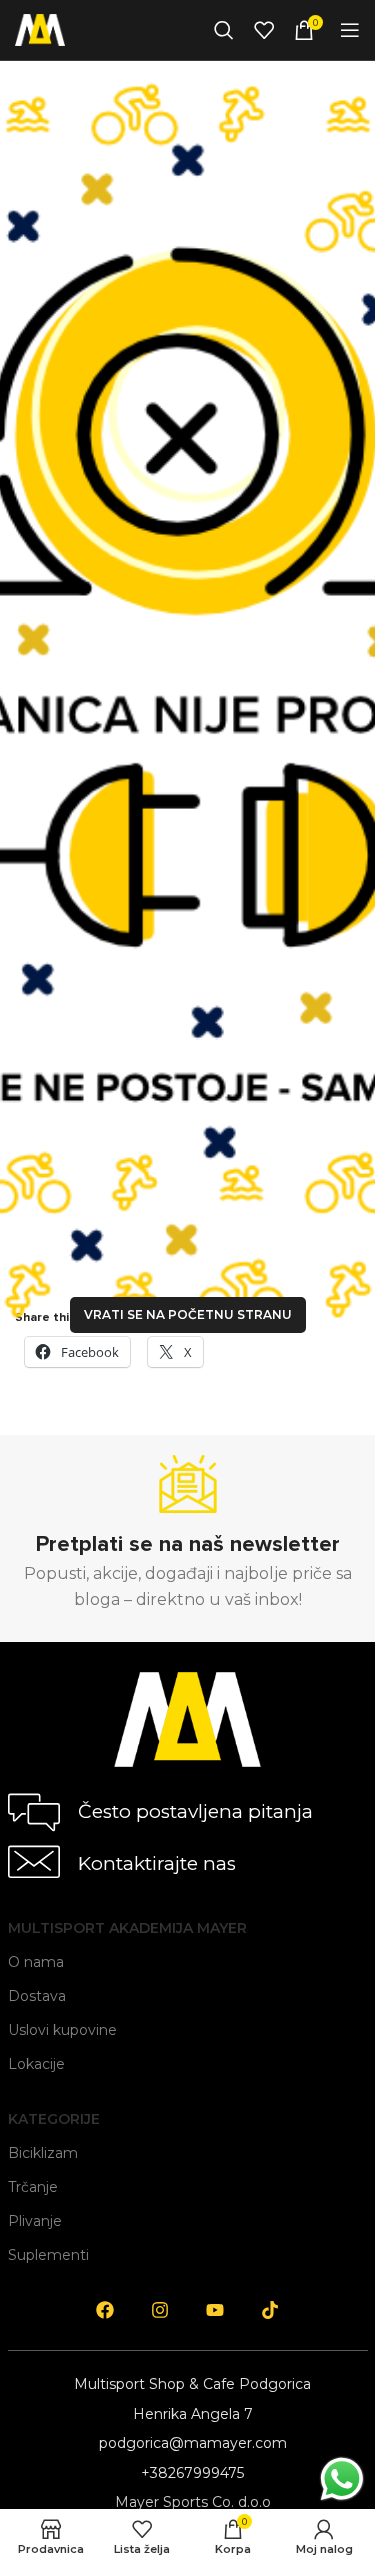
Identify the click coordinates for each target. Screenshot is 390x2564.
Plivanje (35, 2221)
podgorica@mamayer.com (193, 2443)
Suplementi (48, 2255)
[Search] (224, 30)
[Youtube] (215, 2310)
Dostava (37, 1996)
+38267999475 (192, 2473)
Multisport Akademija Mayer (127, 1928)
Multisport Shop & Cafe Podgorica (192, 2384)
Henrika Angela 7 (193, 2414)
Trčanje (33, 2187)
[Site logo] (40, 28)
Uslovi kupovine (62, 2030)
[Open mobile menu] (350, 30)
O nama (36, 1962)
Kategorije (54, 2119)
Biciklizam (43, 2153)
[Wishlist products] (264, 30)
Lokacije (36, 2064)
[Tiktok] (270, 2310)
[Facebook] (105, 2310)
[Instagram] (160, 2310)
